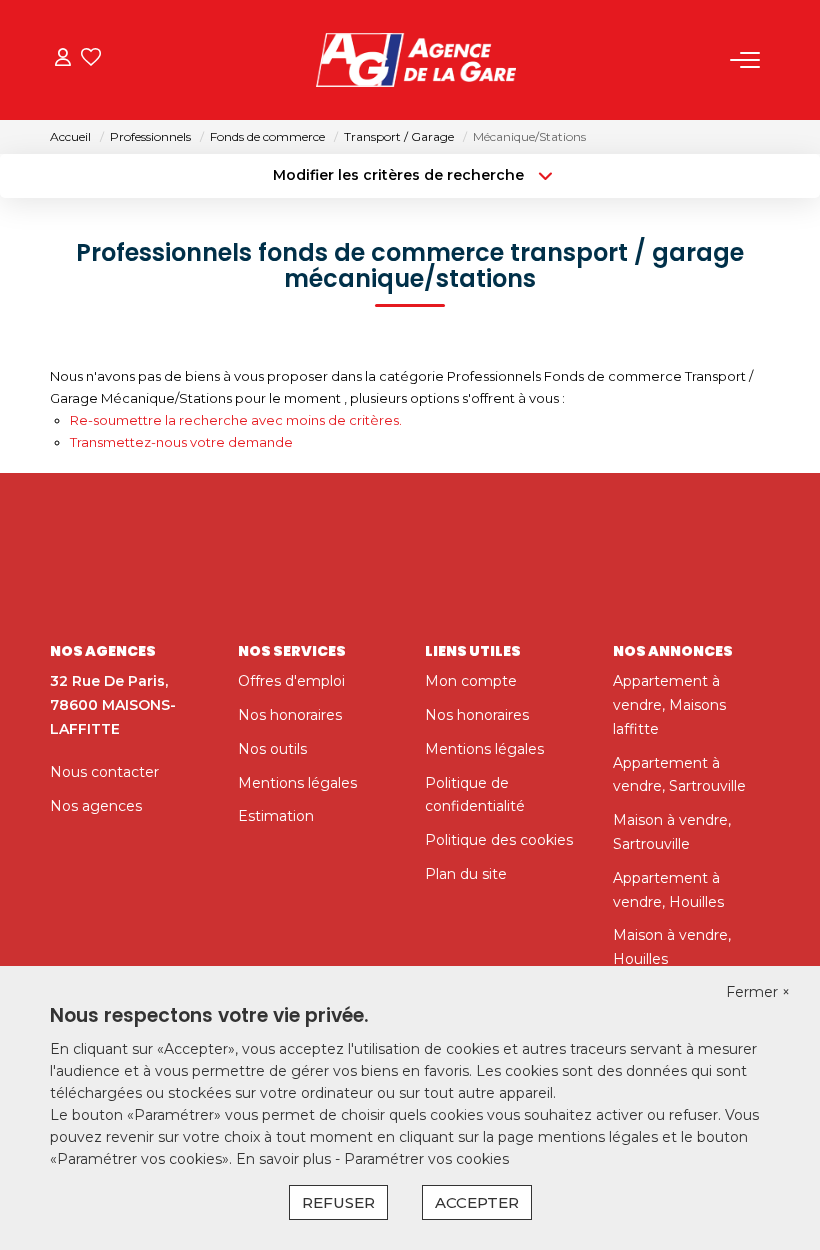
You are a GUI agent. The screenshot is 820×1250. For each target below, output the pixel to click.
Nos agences (96, 806)
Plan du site (466, 874)
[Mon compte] (63, 59)
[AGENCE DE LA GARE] (416, 60)
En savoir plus (285, 1159)
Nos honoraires (290, 715)
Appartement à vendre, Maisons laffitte (669, 705)
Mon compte (471, 681)
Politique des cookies (499, 840)
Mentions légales (297, 783)
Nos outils (272, 749)
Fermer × (758, 992)
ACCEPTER (477, 1202)
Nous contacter (104, 772)
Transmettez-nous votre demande (181, 442)
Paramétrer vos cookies (426, 1159)
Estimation (276, 816)
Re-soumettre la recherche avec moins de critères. (236, 420)
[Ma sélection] (91, 59)
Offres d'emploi (291, 681)
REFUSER (338, 1202)
